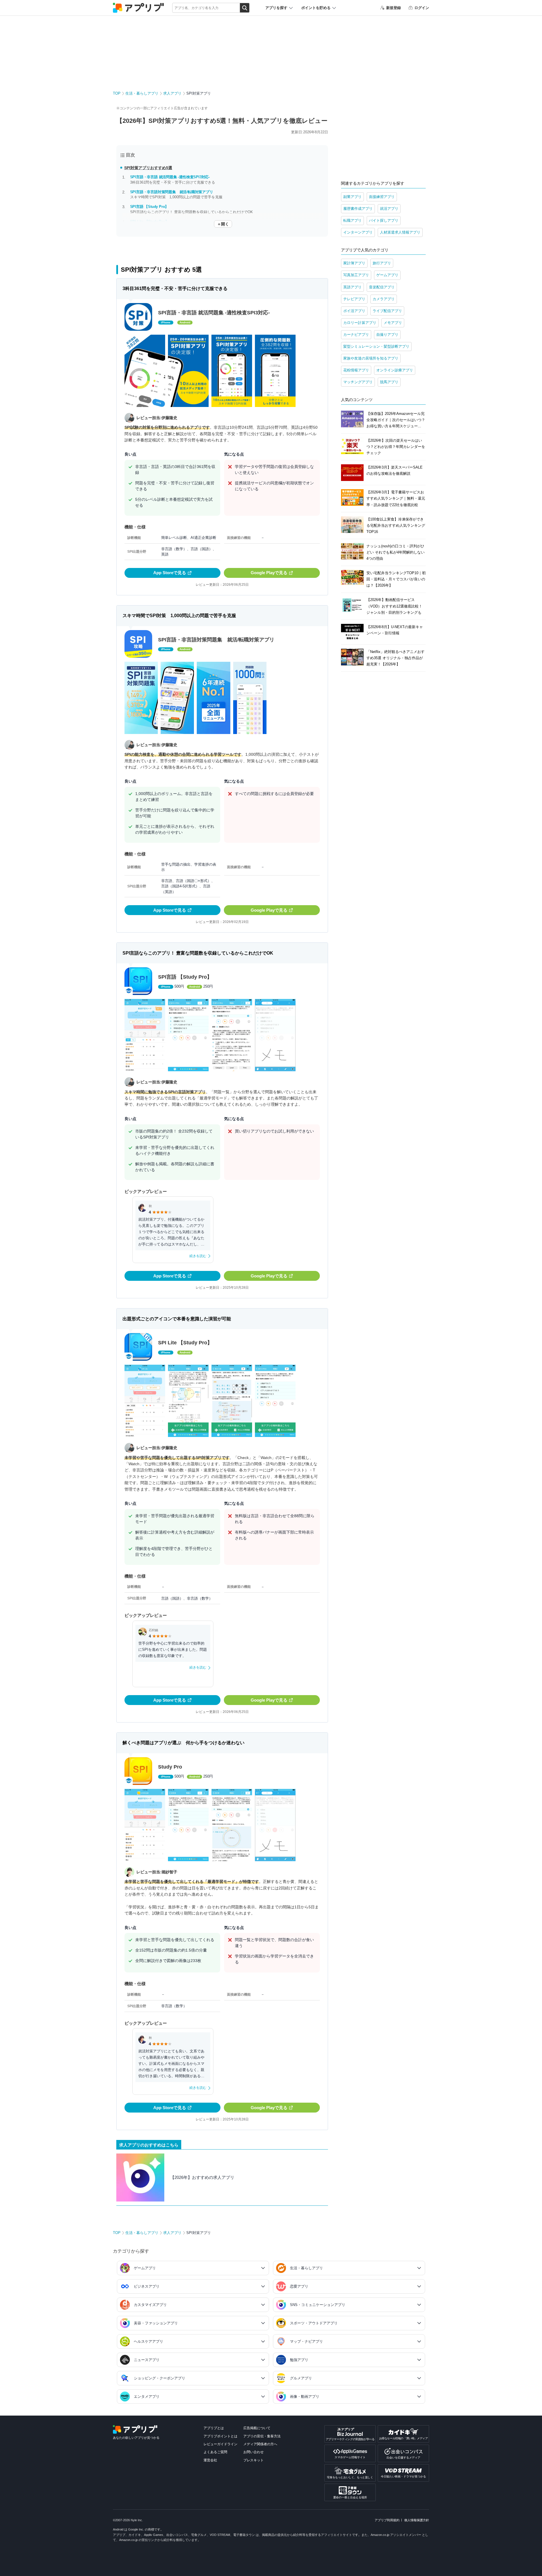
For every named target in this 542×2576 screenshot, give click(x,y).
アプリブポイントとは (220, 2436)
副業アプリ (352, 197)
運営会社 (210, 2460)
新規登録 (394, 8)
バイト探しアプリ (384, 220)
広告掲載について (257, 2428)
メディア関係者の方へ (260, 2444)
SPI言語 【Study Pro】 (149, 207)
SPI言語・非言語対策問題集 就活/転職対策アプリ (172, 192)
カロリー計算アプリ (360, 323)
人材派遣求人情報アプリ (400, 232)
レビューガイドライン (220, 2444)
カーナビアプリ (356, 335)
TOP (117, 93)
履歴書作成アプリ (358, 209)
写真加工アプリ (356, 275)
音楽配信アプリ (382, 287)
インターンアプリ (358, 232)
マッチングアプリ (358, 382)
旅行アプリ (382, 263)
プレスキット (253, 2460)
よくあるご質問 (215, 2452)
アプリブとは (214, 2428)
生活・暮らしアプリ (142, 93)
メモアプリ (393, 323)
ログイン (422, 8)
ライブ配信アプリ (387, 311)
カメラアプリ (384, 299)
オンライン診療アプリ (395, 370)
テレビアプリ (354, 299)
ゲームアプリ (387, 275)
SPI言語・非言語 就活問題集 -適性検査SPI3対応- (170, 177)
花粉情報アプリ (356, 370)
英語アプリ (352, 287)
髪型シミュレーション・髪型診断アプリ (376, 346)
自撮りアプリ (387, 335)
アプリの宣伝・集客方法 (262, 2436)
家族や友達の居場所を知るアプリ (371, 358)
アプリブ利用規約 (387, 2520)
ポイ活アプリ (354, 311)
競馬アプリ (389, 382)
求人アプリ (172, 93)
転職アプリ (352, 220)
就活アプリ (389, 209)
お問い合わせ (253, 2452)
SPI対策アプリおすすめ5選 (148, 168)
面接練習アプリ (382, 197)
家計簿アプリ (354, 263)
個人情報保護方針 (417, 2520)
